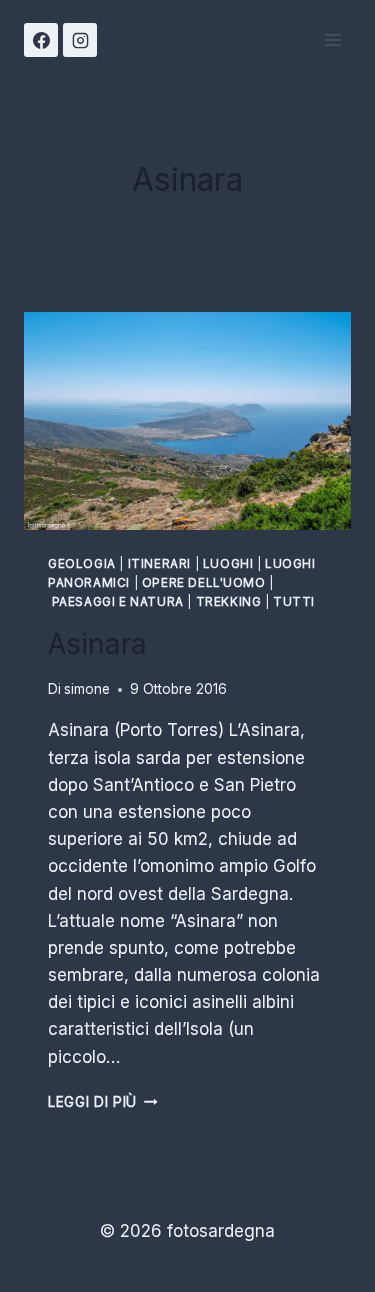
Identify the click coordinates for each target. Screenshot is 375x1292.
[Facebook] (41, 40)
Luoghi (228, 563)
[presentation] (187, 421)
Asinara (97, 644)
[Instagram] (80, 40)
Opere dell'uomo (204, 582)
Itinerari (159, 563)
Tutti (294, 601)
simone (87, 689)
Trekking (229, 601)
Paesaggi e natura (118, 601)
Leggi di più (103, 1102)
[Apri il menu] (332, 39)
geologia (82, 563)
